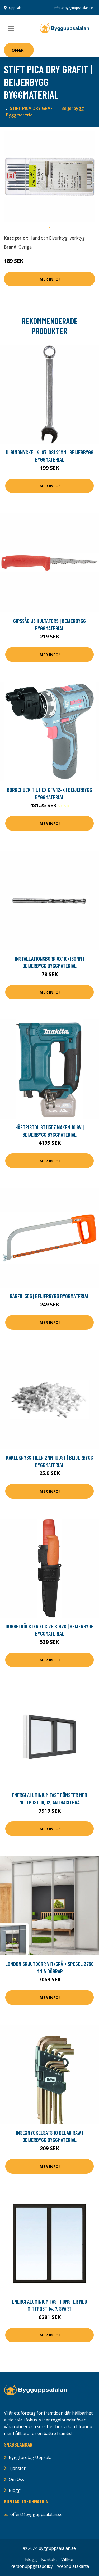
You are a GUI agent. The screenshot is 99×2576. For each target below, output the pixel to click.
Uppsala (15, 8)
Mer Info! (50, 279)
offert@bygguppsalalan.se (73, 8)
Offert (19, 50)
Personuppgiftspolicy (32, 2566)
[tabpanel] (49, 177)
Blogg (15, 2490)
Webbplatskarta (73, 2566)
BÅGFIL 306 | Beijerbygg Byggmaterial (49, 1296)
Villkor (68, 2559)
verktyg (77, 238)
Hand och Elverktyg (48, 238)
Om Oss (16, 2479)
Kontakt (49, 2559)
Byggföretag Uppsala (30, 2457)
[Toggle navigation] (11, 29)
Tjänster (17, 2468)
